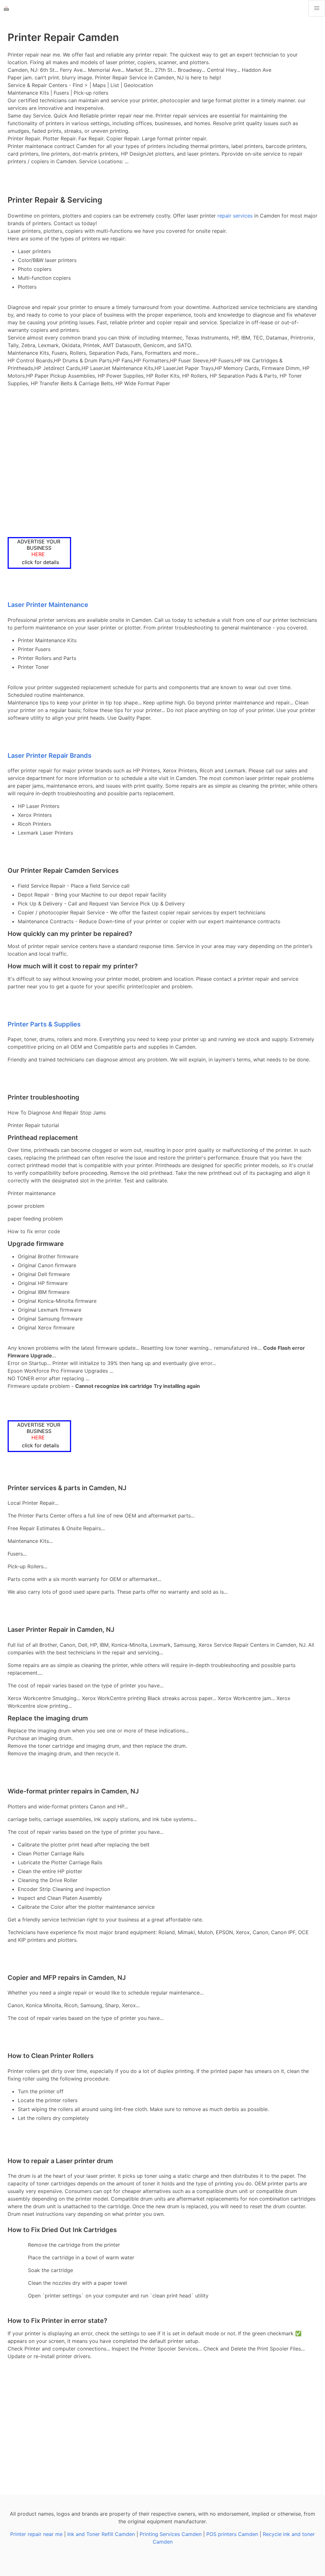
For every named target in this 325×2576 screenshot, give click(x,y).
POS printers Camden (232, 2534)
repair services (235, 216)
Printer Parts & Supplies (44, 1024)
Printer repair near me (36, 2534)
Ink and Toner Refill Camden (101, 2534)
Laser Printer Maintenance (48, 605)
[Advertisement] (162, 462)
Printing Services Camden (171, 2534)
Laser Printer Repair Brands (50, 756)
